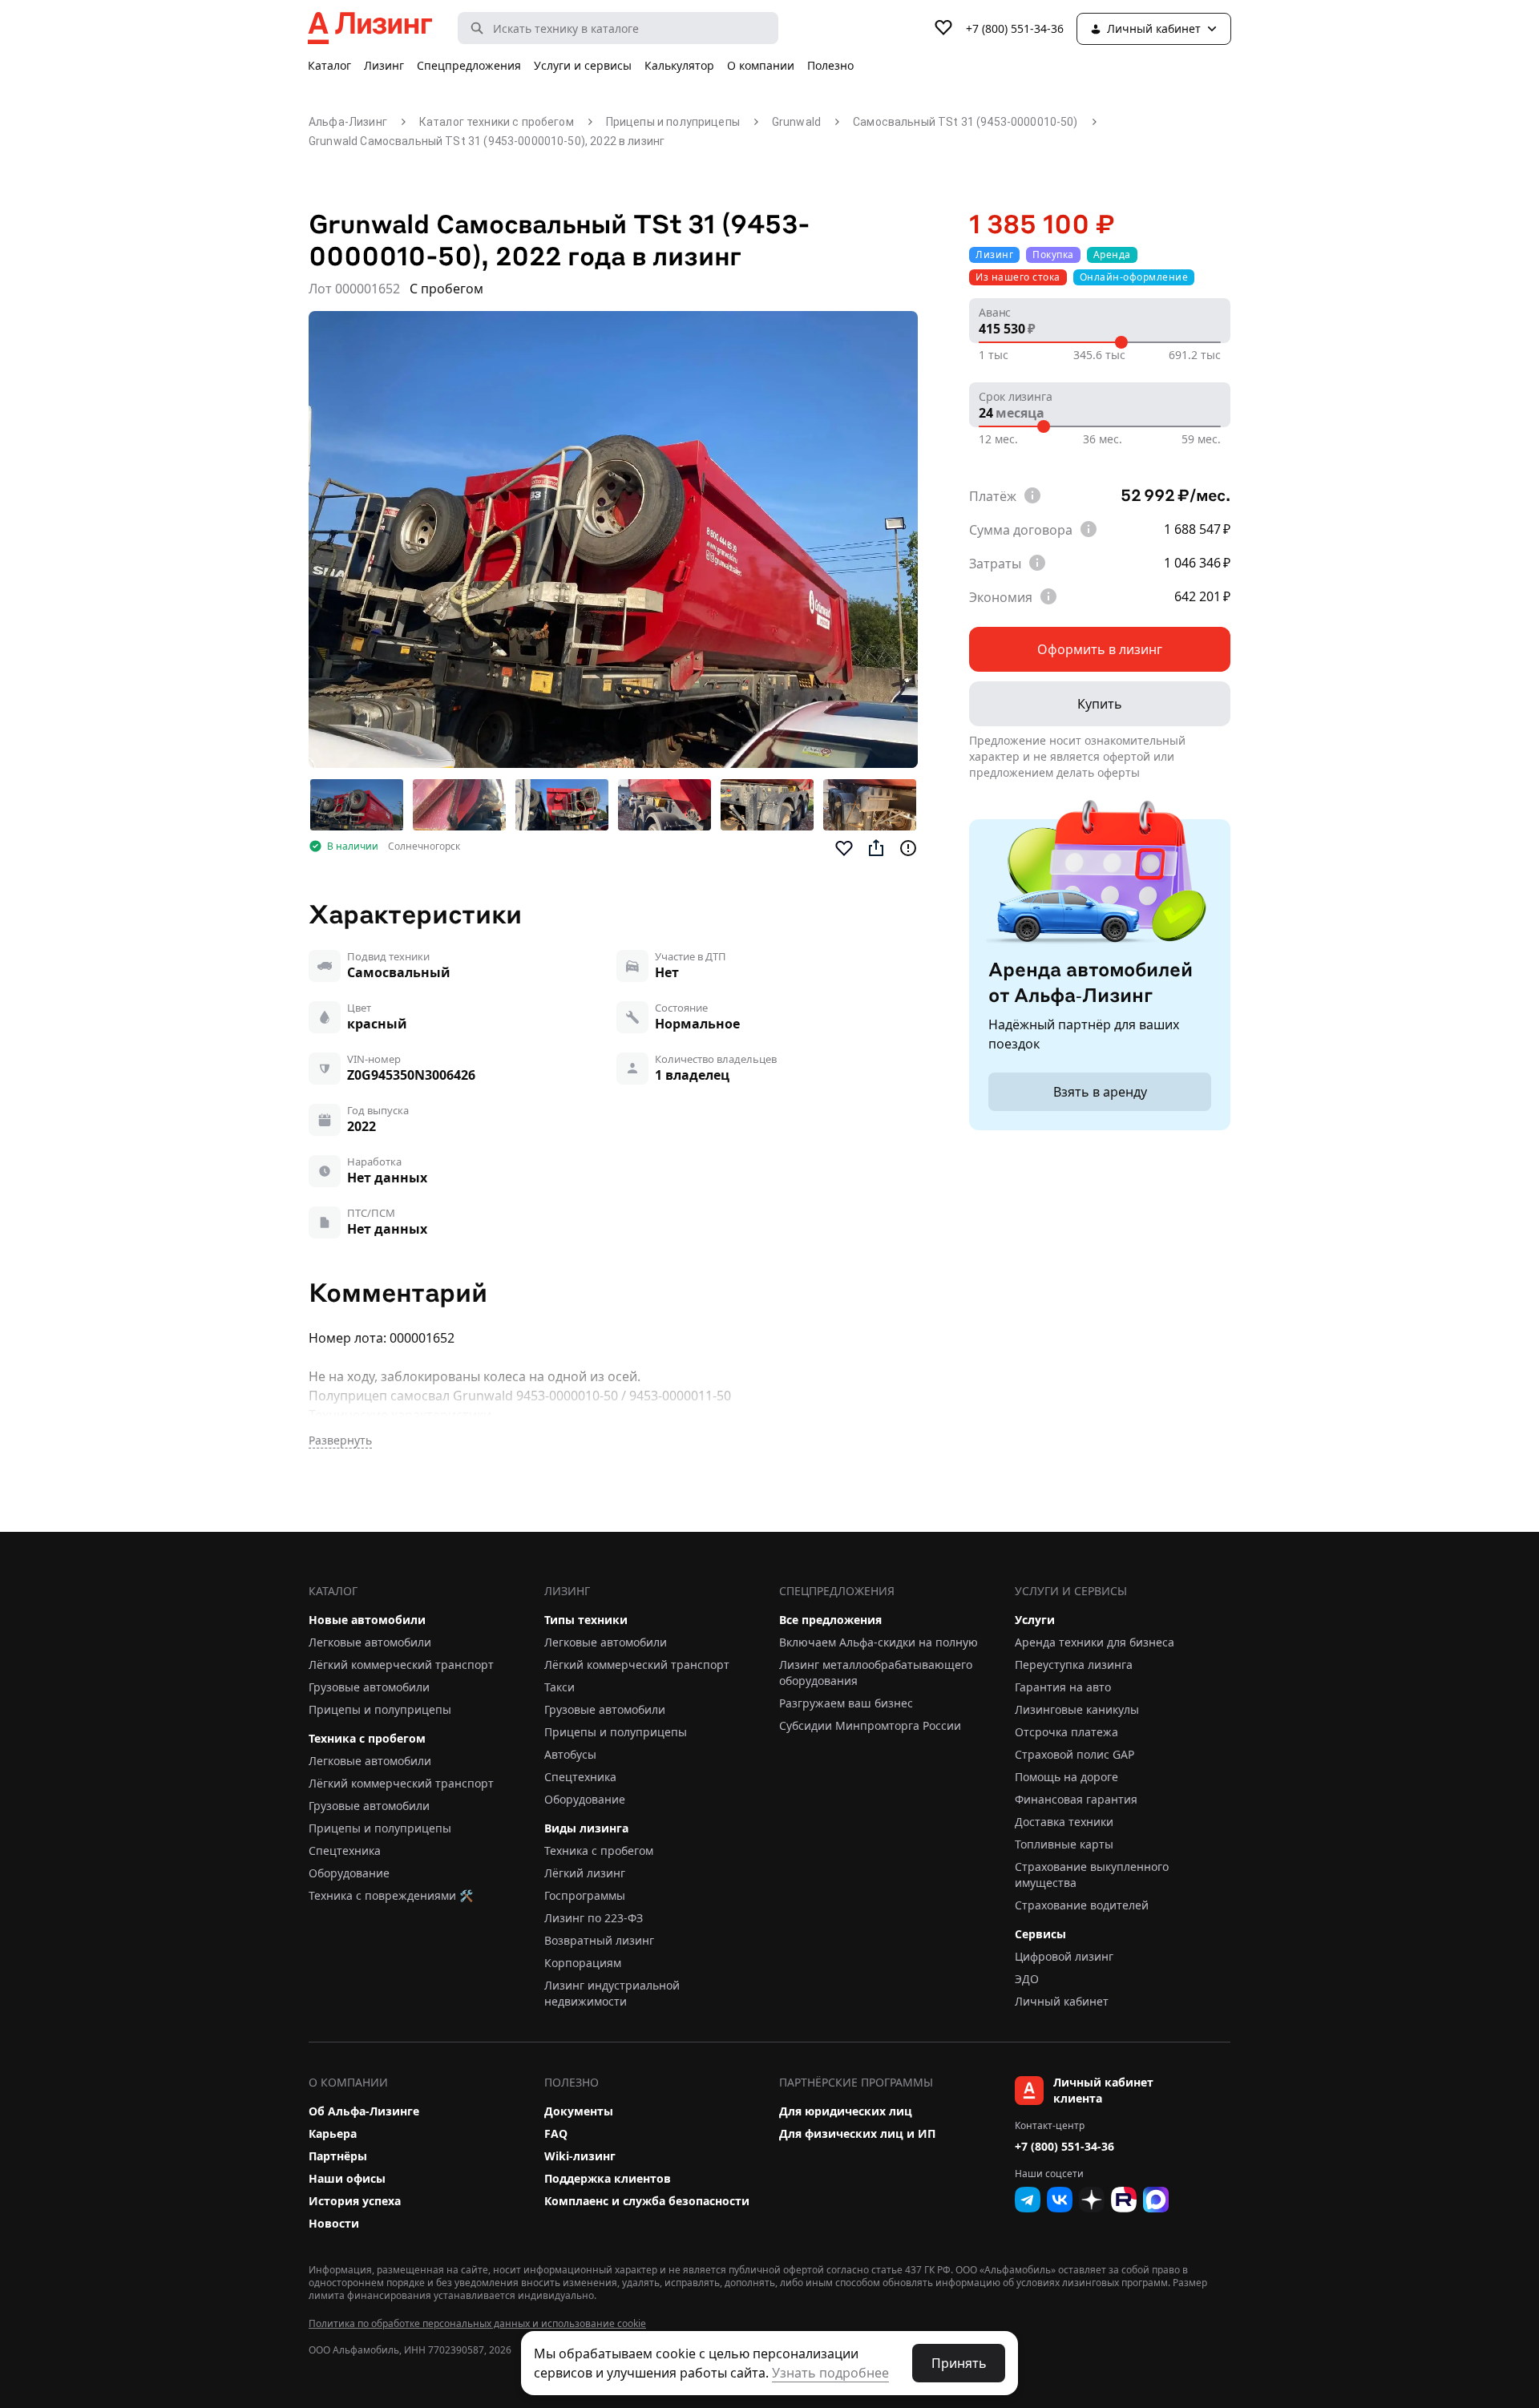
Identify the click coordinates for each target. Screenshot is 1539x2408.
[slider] (1121, 342)
